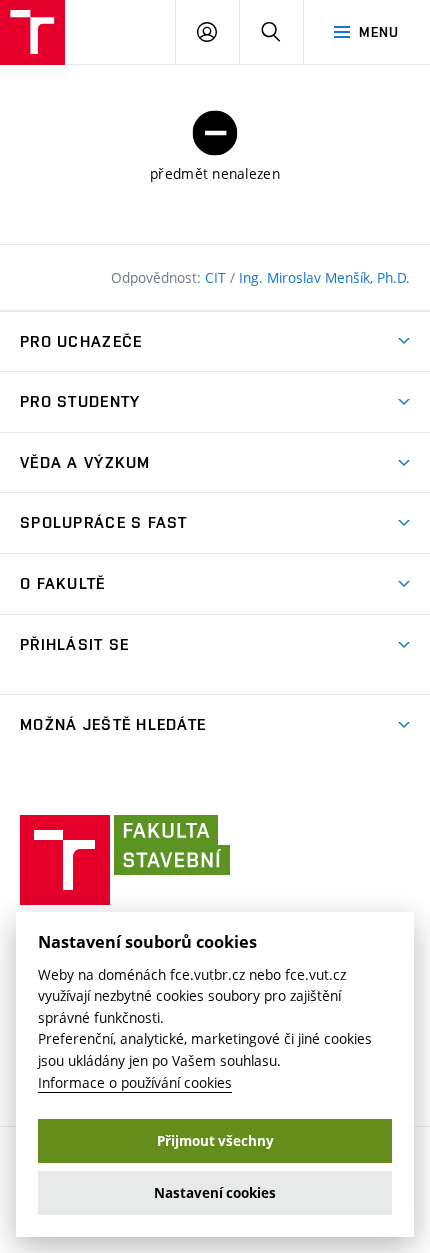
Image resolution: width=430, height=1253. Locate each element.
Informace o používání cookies (135, 1082)
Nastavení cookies (215, 1193)
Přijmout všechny (215, 1141)
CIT (217, 277)
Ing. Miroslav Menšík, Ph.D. (324, 277)
